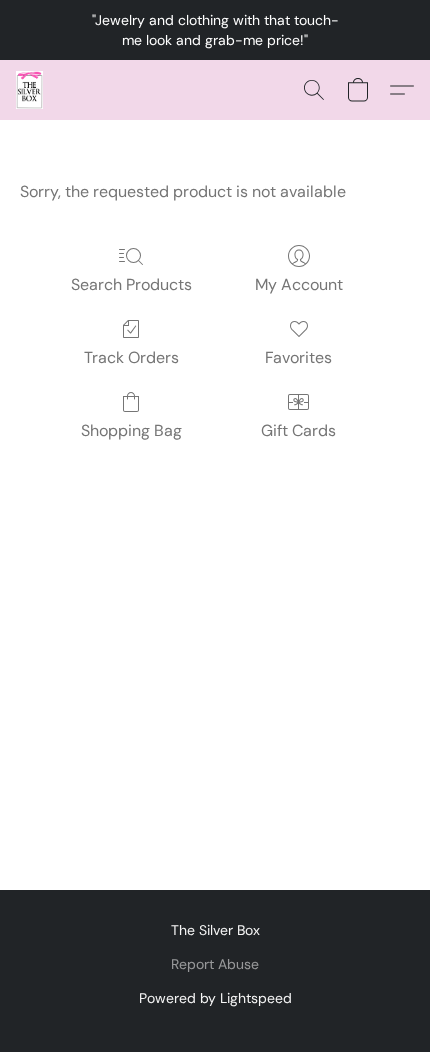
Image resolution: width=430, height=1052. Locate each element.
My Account (299, 284)
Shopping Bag (131, 430)
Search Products (131, 284)
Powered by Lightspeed (215, 998)
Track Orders (131, 357)
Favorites (298, 357)
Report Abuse (215, 964)
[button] (30, 90)
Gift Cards (298, 430)
